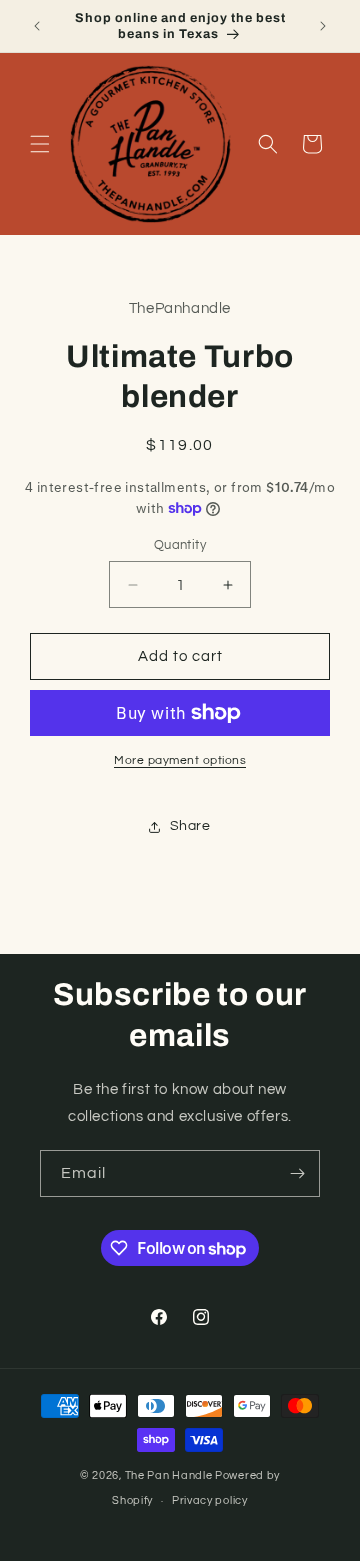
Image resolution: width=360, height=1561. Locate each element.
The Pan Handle (169, 1475)
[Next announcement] (323, 26)
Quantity (180, 545)
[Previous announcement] (37, 26)
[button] (40, 144)
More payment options (180, 760)
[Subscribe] (297, 1173)
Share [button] (190, 826)
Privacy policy (210, 1500)
